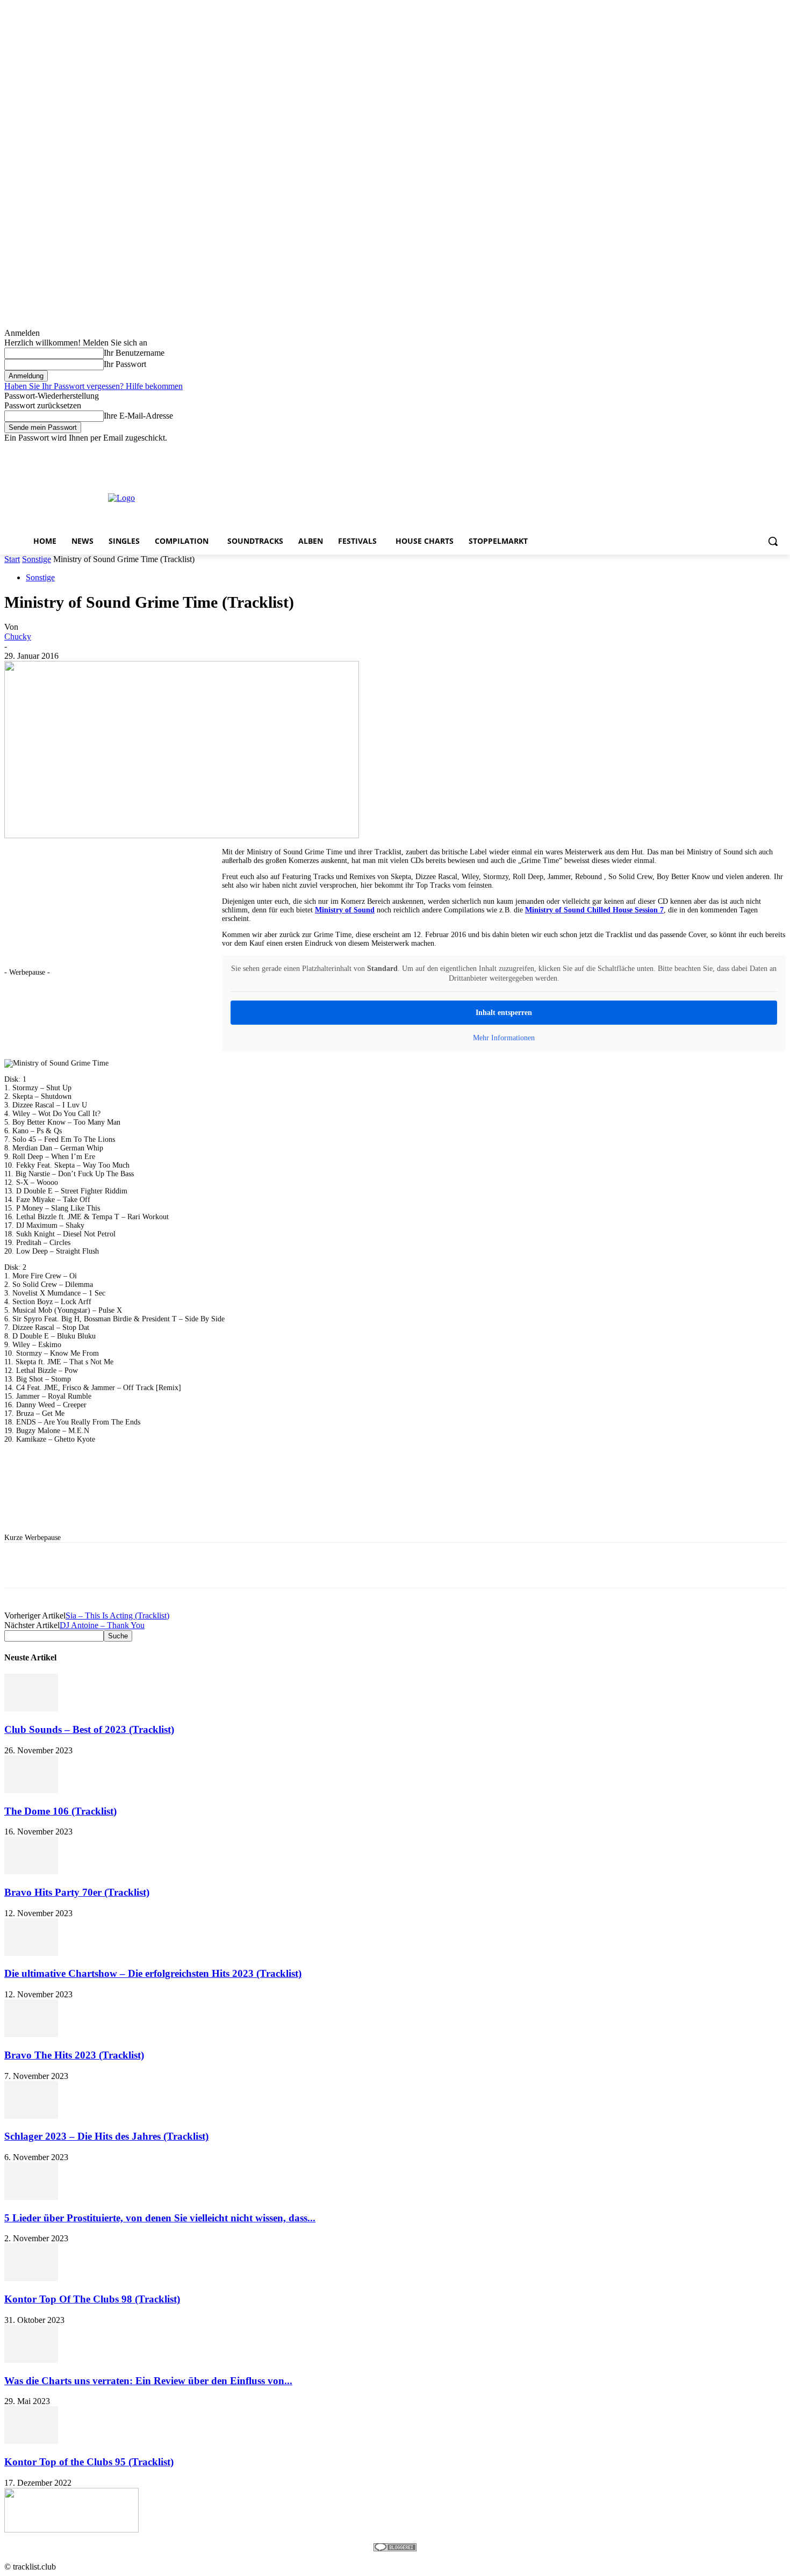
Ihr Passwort (125, 364)
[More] (327, 1565)
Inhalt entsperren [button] (504, 1013)
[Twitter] (750, 451)
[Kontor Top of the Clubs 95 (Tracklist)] (31, 2441)
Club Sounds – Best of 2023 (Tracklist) (89, 1729)
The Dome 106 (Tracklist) (60, 1811)
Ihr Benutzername (134, 353)
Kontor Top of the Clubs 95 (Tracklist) (89, 2462)
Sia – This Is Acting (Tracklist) (117, 1616)
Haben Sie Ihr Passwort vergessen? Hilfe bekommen (94, 386)
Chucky (18, 636)
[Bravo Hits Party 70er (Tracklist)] (31, 1871)
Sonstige (37, 559)
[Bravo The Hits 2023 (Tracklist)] (31, 2034)
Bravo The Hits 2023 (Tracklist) (74, 2055)
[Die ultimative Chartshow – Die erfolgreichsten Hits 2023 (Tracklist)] (31, 1953)
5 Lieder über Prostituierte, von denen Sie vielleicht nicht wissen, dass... (160, 2218)
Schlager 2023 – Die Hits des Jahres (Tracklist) (106, 2136)
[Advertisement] (434, 497)
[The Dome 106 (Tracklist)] (31, 1790)
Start (12, 559)
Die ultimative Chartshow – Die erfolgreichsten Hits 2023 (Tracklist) (153, 1973)
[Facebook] (720, 451)
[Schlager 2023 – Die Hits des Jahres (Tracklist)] (31, 2116)
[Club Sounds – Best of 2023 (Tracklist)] (31, 1708)
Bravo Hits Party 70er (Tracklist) (77, 1892)
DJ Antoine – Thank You (102, 1625)
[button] (773, 541)
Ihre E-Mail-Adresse (138, 416)
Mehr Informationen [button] (504, 1038)
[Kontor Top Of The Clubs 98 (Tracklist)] (31, 2278)
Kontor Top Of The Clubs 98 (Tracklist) (92, 2299)
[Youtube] (780, 451)
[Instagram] (735, 451)
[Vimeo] (764, 451)
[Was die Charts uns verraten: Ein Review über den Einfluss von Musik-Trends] (31, 2360)
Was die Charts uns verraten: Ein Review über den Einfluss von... (148, 2381)
